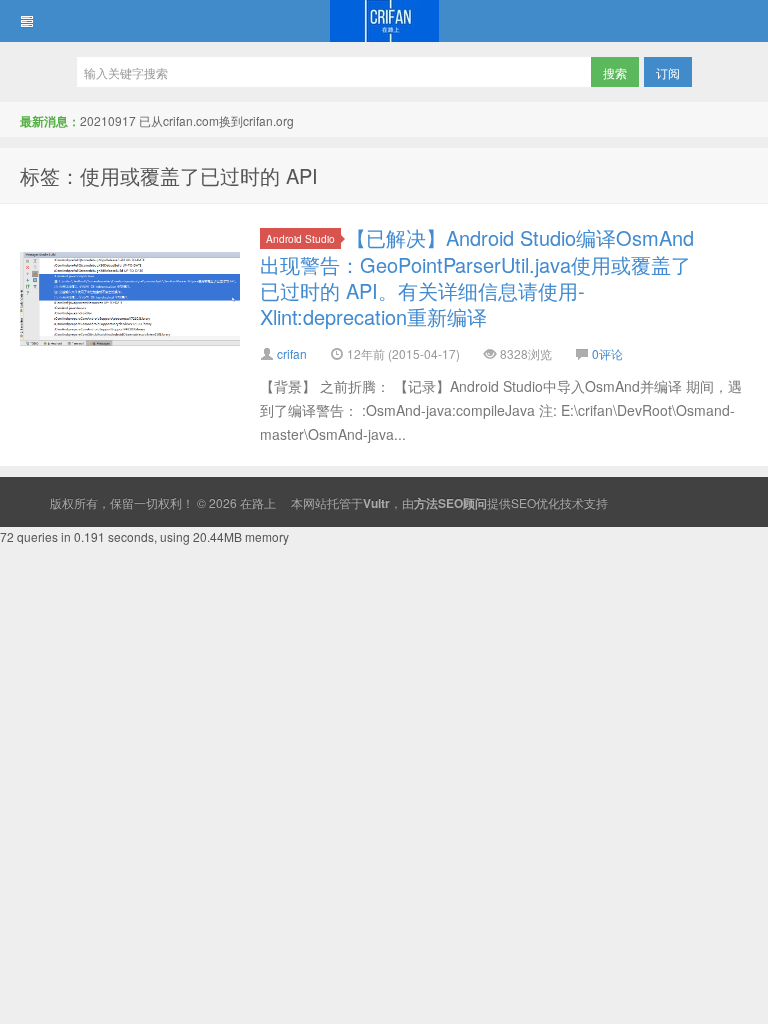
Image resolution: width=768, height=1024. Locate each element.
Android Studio (300, 238)
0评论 (607, 353)
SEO (523, 502)
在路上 (384, 21)
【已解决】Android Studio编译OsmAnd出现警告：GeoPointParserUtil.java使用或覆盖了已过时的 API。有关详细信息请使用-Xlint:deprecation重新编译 (477, 277)
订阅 (668, 72)
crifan (292, 353)
